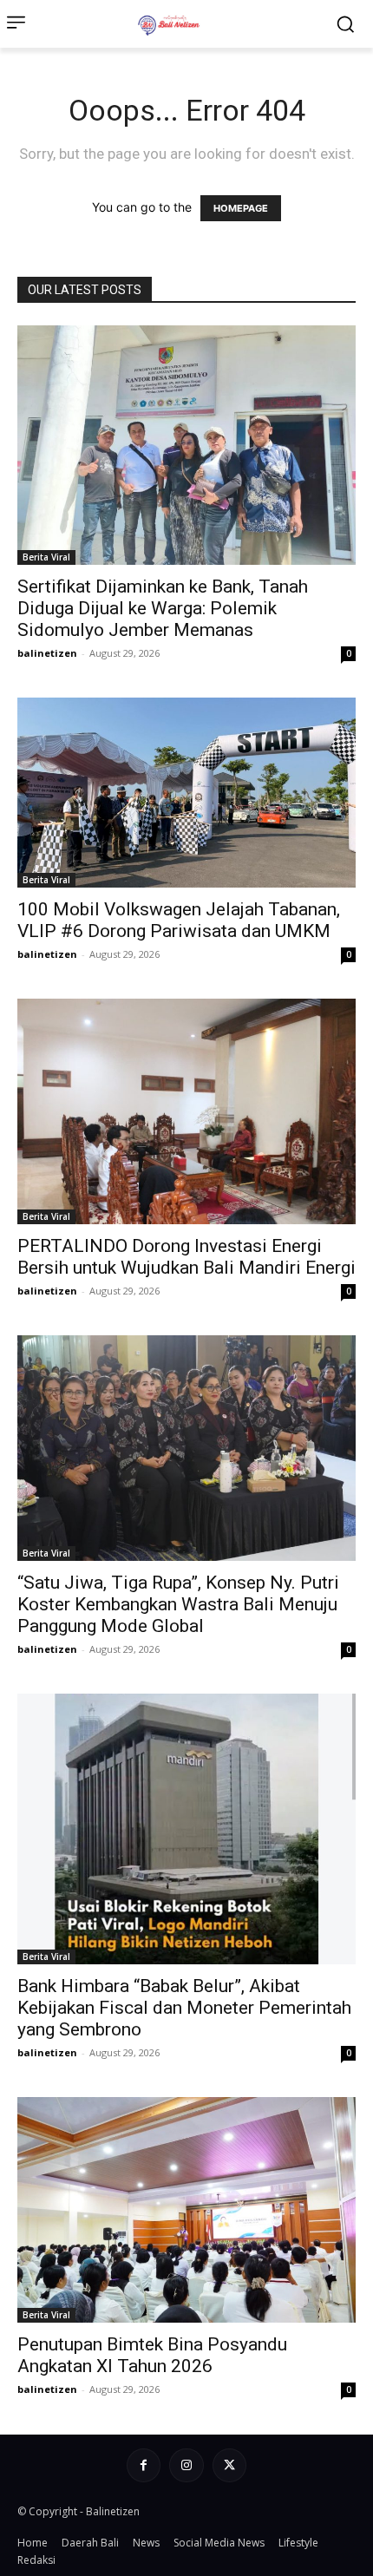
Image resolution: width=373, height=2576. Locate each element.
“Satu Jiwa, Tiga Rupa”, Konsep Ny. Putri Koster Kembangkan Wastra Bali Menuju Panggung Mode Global (178, 1604)
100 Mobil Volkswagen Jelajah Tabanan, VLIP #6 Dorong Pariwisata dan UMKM (179, 920)
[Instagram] (186, 2465)
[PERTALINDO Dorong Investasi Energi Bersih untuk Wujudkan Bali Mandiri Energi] (186, 1111)
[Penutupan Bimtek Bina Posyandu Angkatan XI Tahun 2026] (186, 2210)
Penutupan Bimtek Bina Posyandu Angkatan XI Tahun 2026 (152, 2355)
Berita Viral (46, 557)
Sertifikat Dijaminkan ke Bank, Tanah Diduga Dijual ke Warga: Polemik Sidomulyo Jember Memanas (163, 608)
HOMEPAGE (241, 208)
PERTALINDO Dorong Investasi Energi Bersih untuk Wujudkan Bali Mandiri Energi (186, 1257)
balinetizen (47, 653)
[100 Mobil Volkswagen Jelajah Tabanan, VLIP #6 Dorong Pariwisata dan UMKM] (186, 793)
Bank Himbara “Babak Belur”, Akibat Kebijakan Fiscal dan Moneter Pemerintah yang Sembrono (184, 2008)
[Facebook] (144, 2465)
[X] (229, 2465)
